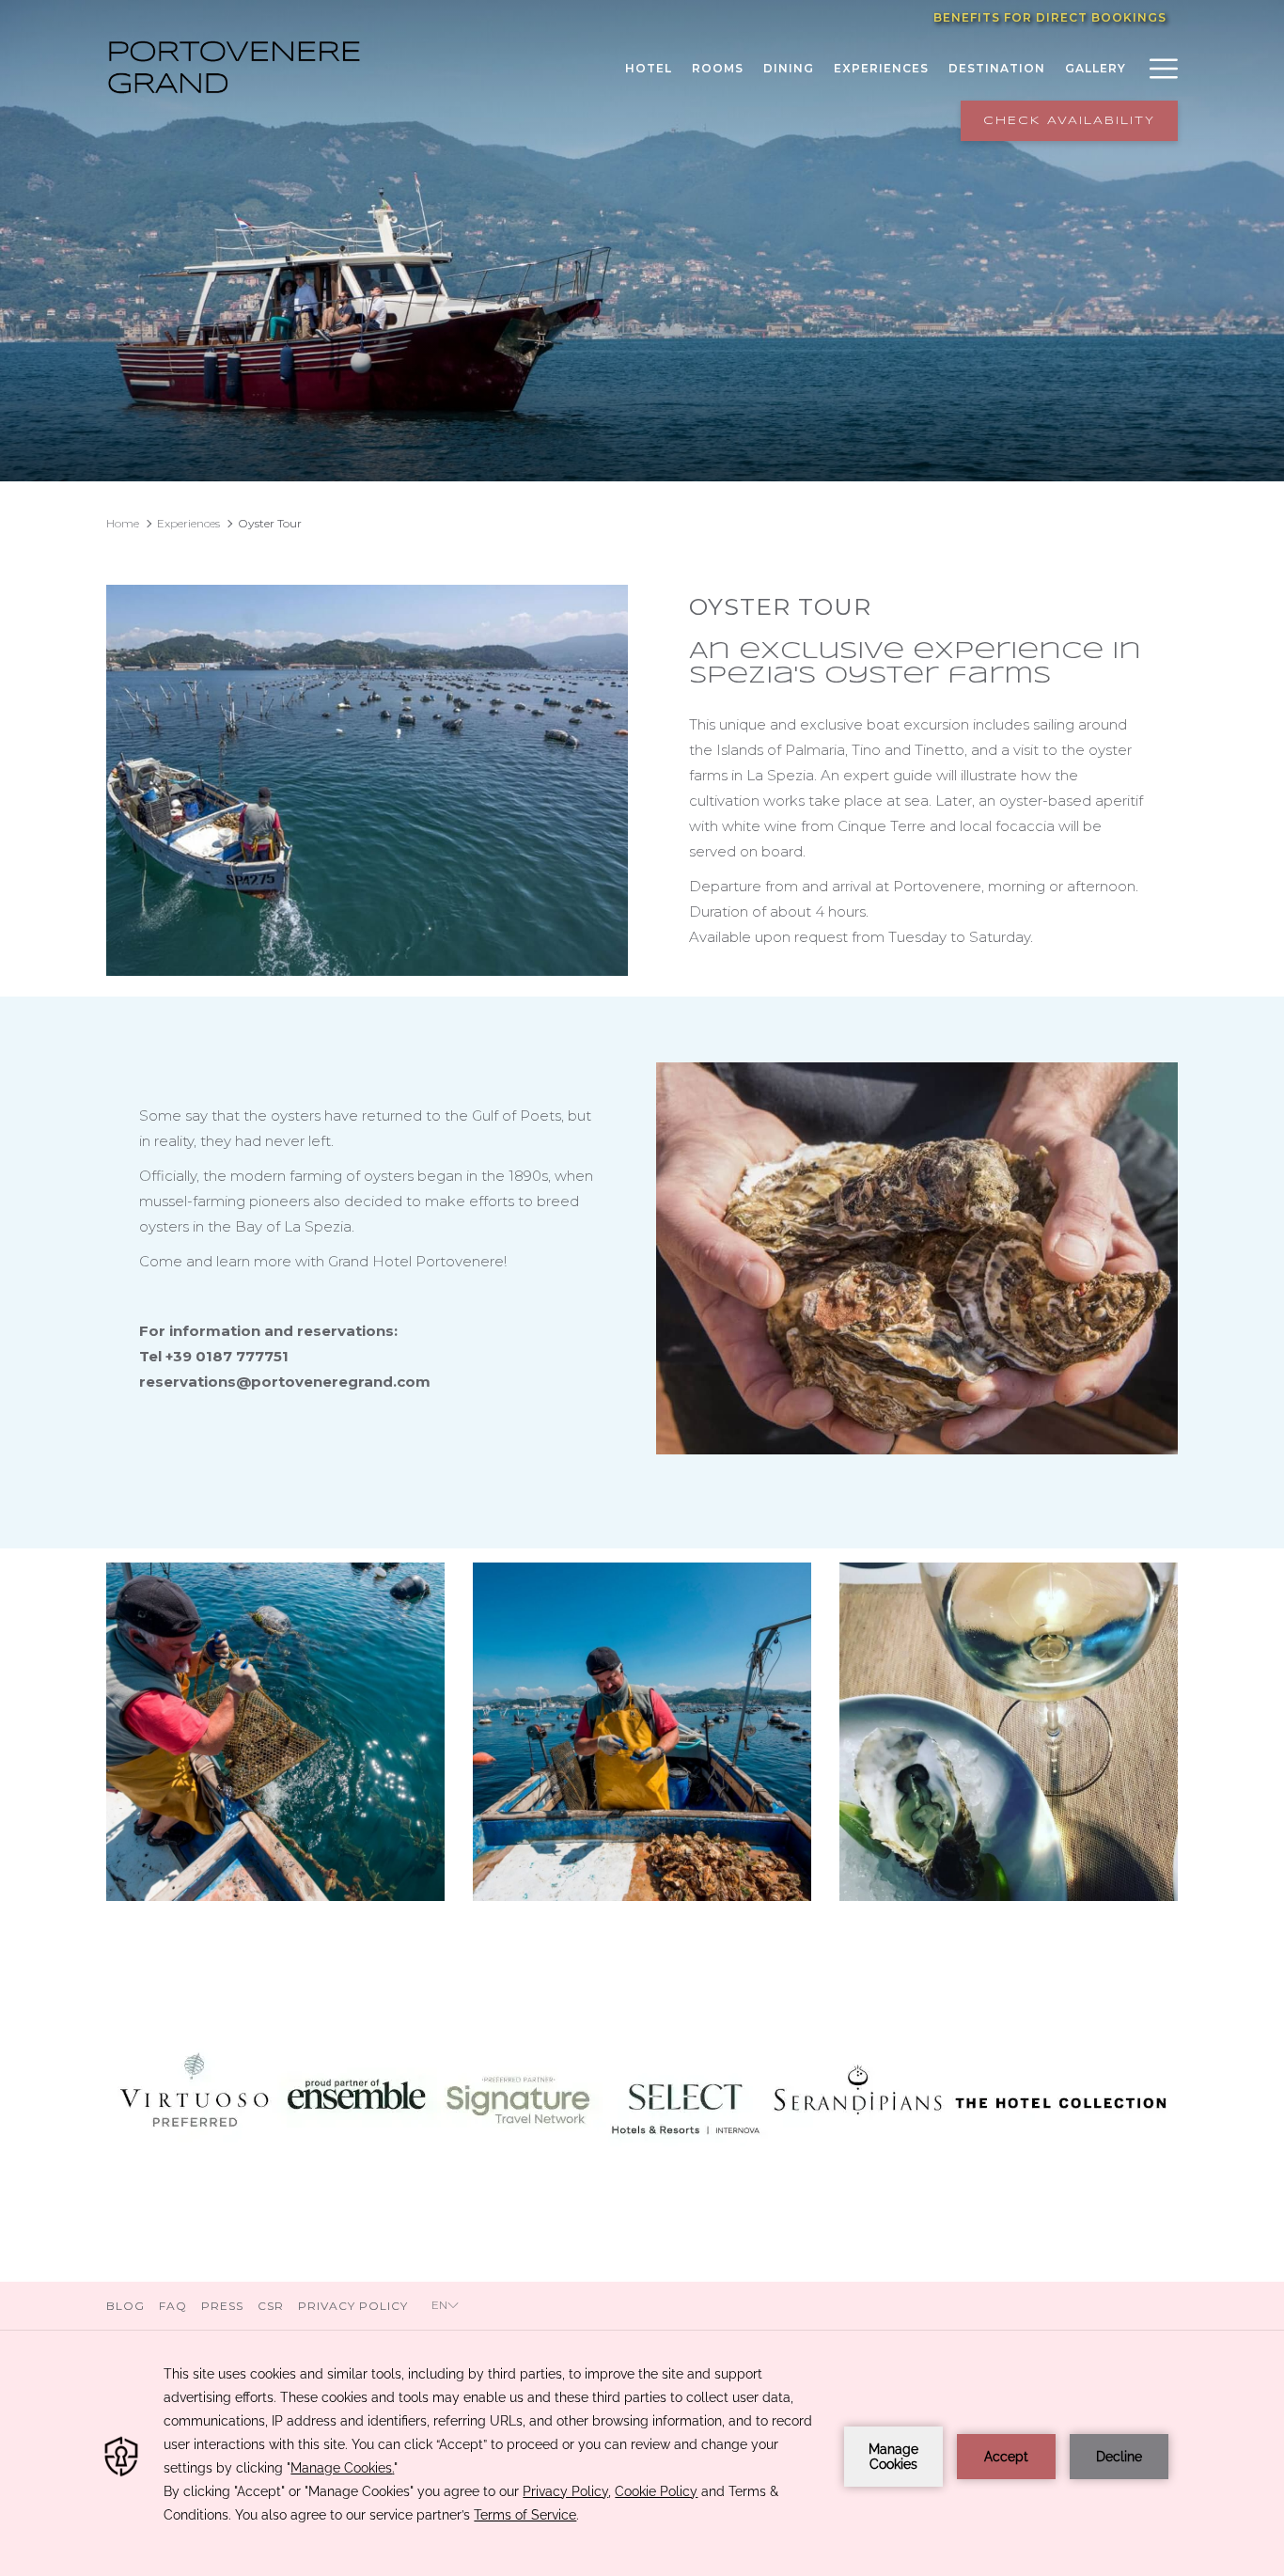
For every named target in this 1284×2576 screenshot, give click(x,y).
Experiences (188, 523)
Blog (128, 2306)
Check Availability (1069, 121)
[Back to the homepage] (233, 68)
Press (222, 2306)
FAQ (173, 2306)
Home (123, 523)
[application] (642, 2457)
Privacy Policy (353, 2306)
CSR (271, 2306)
